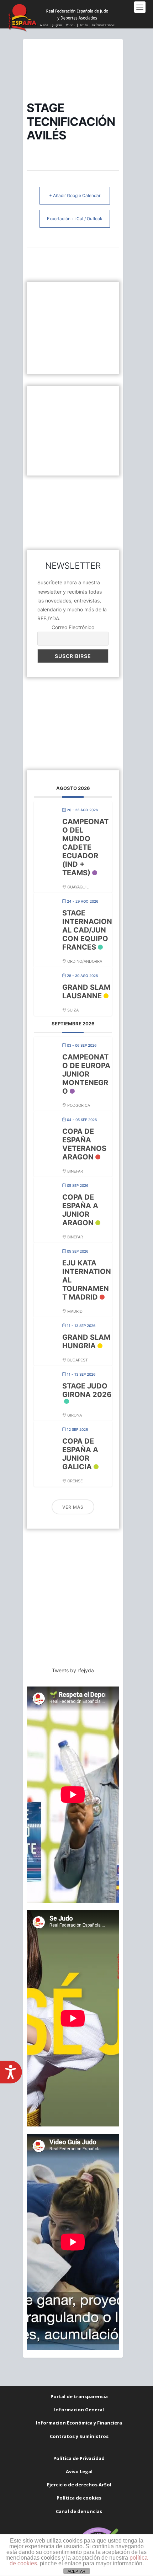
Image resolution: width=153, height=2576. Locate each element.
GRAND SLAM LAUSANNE (86, 992)
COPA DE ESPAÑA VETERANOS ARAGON (84, 1144)
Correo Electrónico (73, 627)
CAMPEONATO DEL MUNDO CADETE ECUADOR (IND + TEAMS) (85, 847)
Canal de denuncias (79, 2511)
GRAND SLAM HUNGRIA (86, 1342)
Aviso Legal (79, 2471)
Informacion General (79, 2410)
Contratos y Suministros (79, 2436)
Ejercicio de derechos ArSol (79, 2485)
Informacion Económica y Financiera (79, 2423)
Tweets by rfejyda (73, 1670)
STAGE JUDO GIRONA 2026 (87, 1390)
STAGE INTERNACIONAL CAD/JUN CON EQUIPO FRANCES (87, 930)
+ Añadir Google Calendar (75, 195)
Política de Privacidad (79, 2458)
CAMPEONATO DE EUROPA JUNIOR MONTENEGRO (86, 1074)
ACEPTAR (76, 2571)
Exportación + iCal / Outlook (75, 219)
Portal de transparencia (79, 2396)
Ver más (73, 1507)
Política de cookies (79, 2498)
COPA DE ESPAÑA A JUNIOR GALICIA (80, 1454)
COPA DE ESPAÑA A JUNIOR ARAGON (80, 1210)
